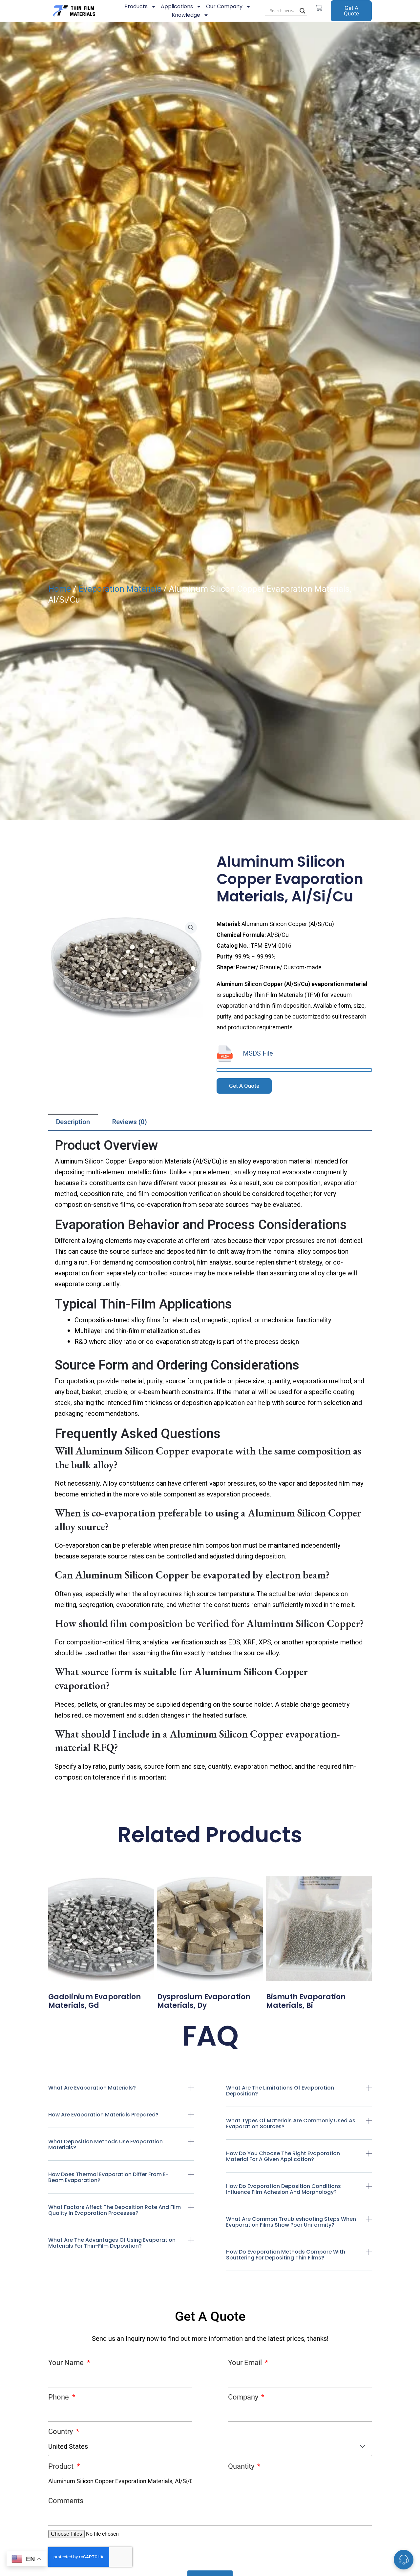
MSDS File (258, 1053)
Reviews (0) (130, 1122)
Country (61, 2432)
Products (136, 6)
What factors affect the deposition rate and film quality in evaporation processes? (115, 2210)
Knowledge (186, 15)
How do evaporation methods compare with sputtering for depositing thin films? (286, 2255)
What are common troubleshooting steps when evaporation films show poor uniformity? (291, 2222)
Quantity (242, 2466)
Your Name (67, 2363)
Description (73, 1122)
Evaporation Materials (120, 589)
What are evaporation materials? (92, 2088)
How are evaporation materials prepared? (103, 2115)
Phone (59, 2397)
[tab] (73, 1122)
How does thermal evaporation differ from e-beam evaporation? (108, 2177)
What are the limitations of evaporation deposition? (280, 2091)
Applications (177, 6)
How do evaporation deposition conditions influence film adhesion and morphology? (283, 2189)
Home (60, 589)
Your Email (246, 2363)
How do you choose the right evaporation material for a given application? (283, 2156)
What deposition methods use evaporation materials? (105, 2144)
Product (62, 2466)
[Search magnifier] (303, 11)
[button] (121, 2093)
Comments (66, 2501)
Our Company (224, 6)
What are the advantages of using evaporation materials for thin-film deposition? (112, 2243)
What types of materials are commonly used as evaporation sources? (291, 2123)
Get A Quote (351, 11)
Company (244, 2397)
